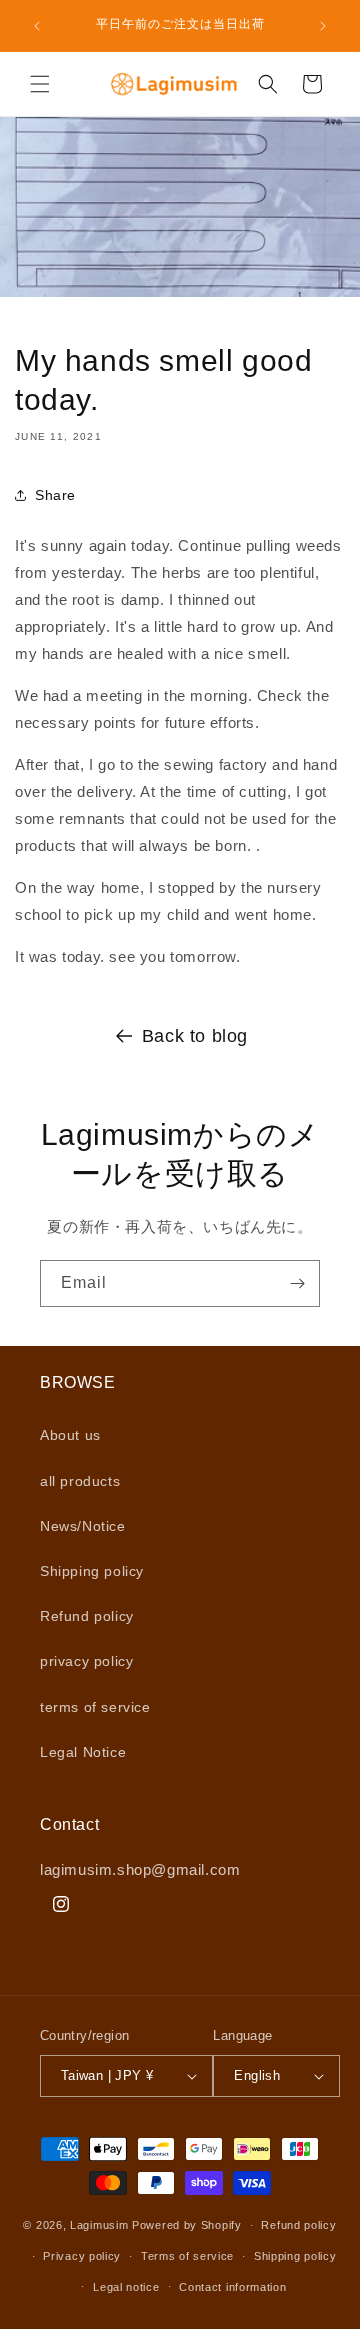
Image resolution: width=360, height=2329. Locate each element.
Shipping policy (92, 1571)
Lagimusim (101, 2225)
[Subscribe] (297, 1283)
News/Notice (83, 1526)
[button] (40, 84)
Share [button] (55, 495)
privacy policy (86, 1661)
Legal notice (126, 2287)
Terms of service (187, 2256)
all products (80, 1481)
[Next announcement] (323, 26)
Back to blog (195, 1036)
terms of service (95, 1707)
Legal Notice (83, 1752)
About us (70, 1435)
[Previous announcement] (37, 26)
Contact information (232, 2287)
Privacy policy (82, 2256)
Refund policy (87, 1616)
